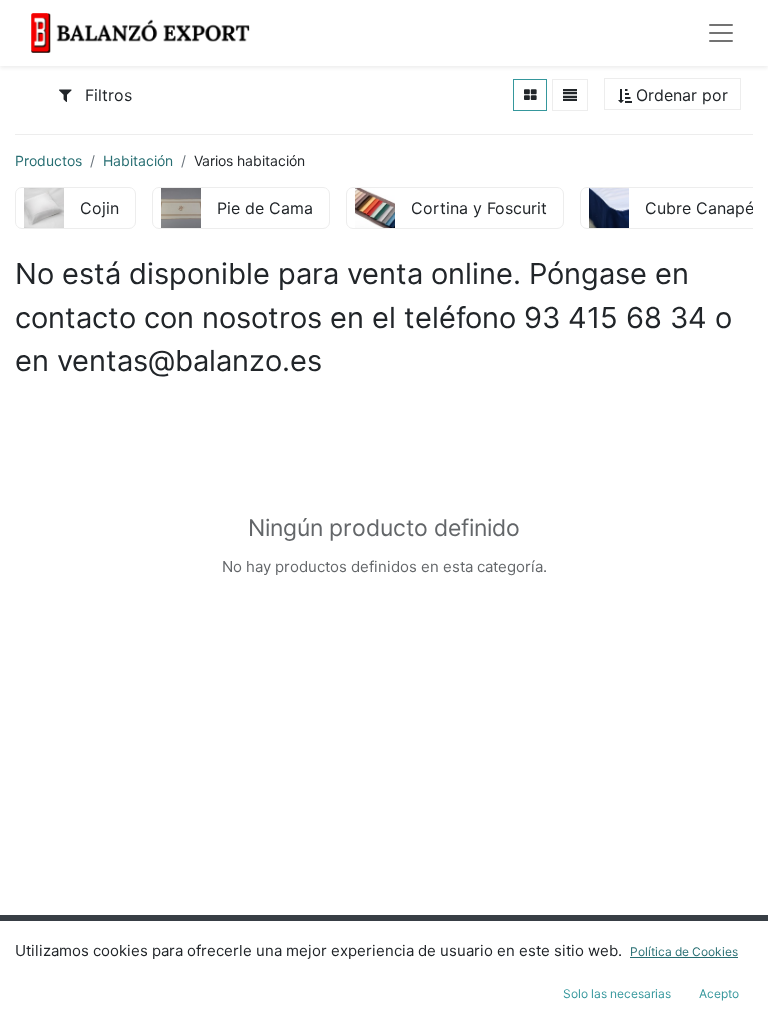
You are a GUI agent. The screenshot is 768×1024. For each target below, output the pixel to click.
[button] (672, 95)
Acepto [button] (719, 993)
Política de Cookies (684, 951)
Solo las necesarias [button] (617, 993)
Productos (48, 160)
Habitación (138, 160)
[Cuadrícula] (530, 95)
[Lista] (570, 95)
